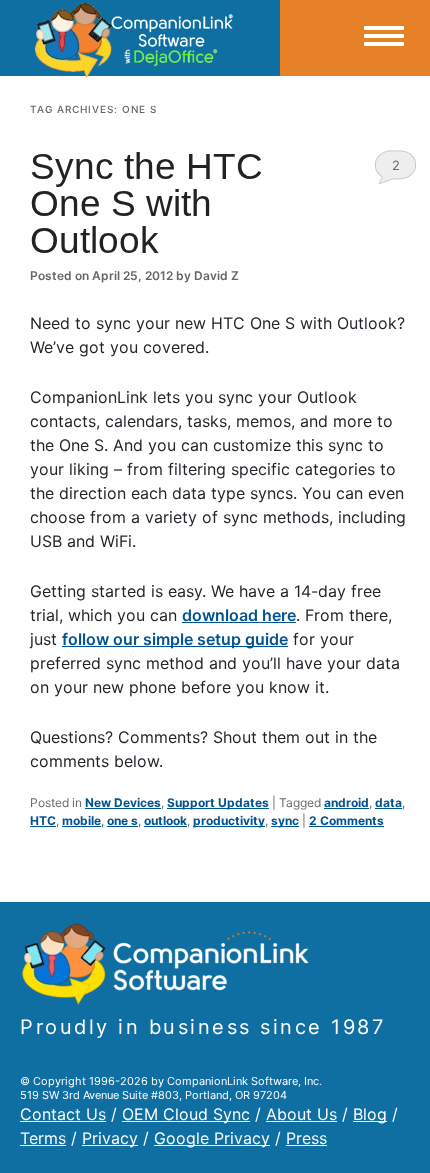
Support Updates (218, 802)
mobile (81, 820)
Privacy (110, 1138)
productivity (229, 820)
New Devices (123, 802)
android (346, 802)
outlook (165, 820)
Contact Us (63, 1114)
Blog (370, 1114)
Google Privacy (212, 1138)
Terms (43, 1138)
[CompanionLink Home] (140, 38)
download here (239, 615)
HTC (43, 820)
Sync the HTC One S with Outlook (146, 203)
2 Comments (395, 170)
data (388, 802)
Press (306, 1138)
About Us (301, 1114)
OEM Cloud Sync (186, 1114)
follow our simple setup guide (175, 639)
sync (285, 820)
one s (122, 820)
